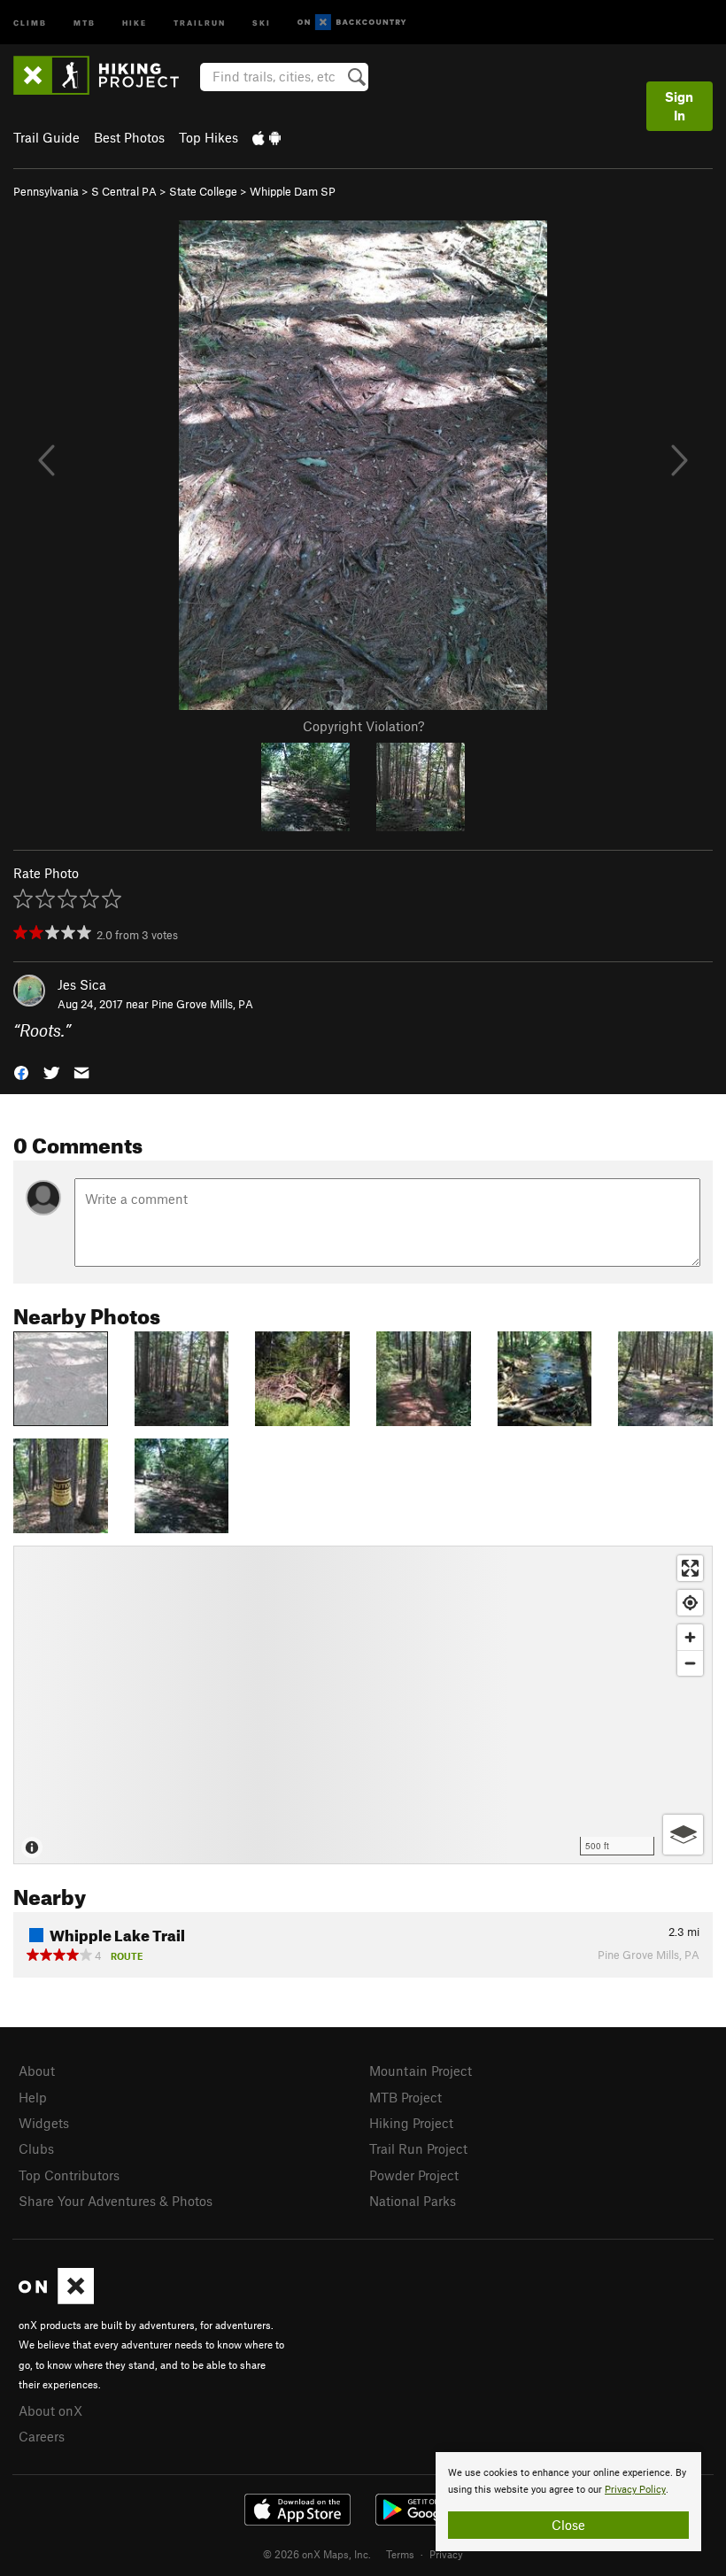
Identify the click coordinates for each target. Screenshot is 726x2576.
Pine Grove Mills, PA (202, 1004)
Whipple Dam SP (293, 191)
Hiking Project (411, 2123)
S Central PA (124, 191)
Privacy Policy (635, 2490)
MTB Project (405, 2097)
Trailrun (200, 22)
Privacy (446, 2554)
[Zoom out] (690, 1663)
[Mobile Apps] (266, 137)
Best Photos (129, 137)
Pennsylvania (46, 191)
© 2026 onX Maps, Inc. (317, 2554)
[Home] (105, 75)
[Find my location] (690, 1603)
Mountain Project (421, 2071)
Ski (262, 22)
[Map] (363, 1705)
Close (568, 2525)
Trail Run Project (418, 2148)
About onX (50, 2410)
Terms (400, 2554)
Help (33, 2097)
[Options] (683, 1835)
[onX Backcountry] (352, 23)
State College (203, 191)
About (37, 2071)
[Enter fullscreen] (690, 1568)
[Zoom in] (690, 1637)
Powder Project (414, 2175)
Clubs (36, 2148)
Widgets (44, 2123)
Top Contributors (69, 2175)
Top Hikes (209, 137)
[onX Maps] (56, 2299)
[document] (568, 2502)
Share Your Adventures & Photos (116, 2201)
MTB (85, 22)
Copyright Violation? (363, 726)
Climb (30, 22)
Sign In (679, 106)
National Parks (413, 2201)
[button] (21, 1072)
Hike (135, 22)
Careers (42, 2436)
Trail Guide (46, 137)
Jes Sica (82, 984)
